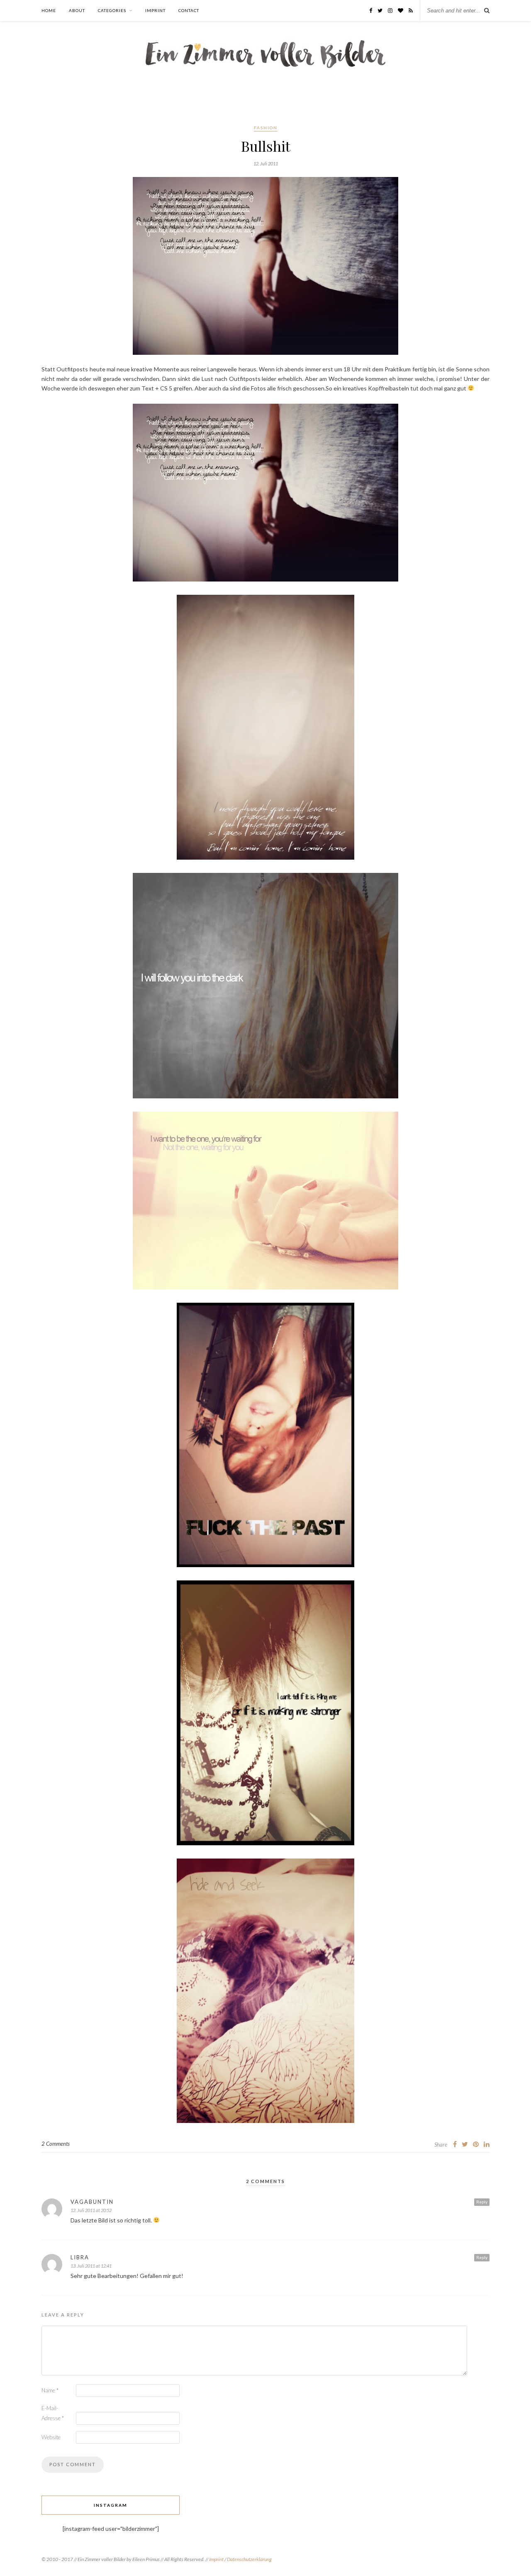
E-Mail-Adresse (53, 2413)
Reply (482, 2202)
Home (49, 10)
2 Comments (56, 2144)
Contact (189, 10)
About (77, 10)
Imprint (155, 10)
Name (50, 2390)
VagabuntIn (92, 2202)
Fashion (266, 128)
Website (51, 2437)
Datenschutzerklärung (249, 2559)
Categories (112, 10)
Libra (80, 2257)
